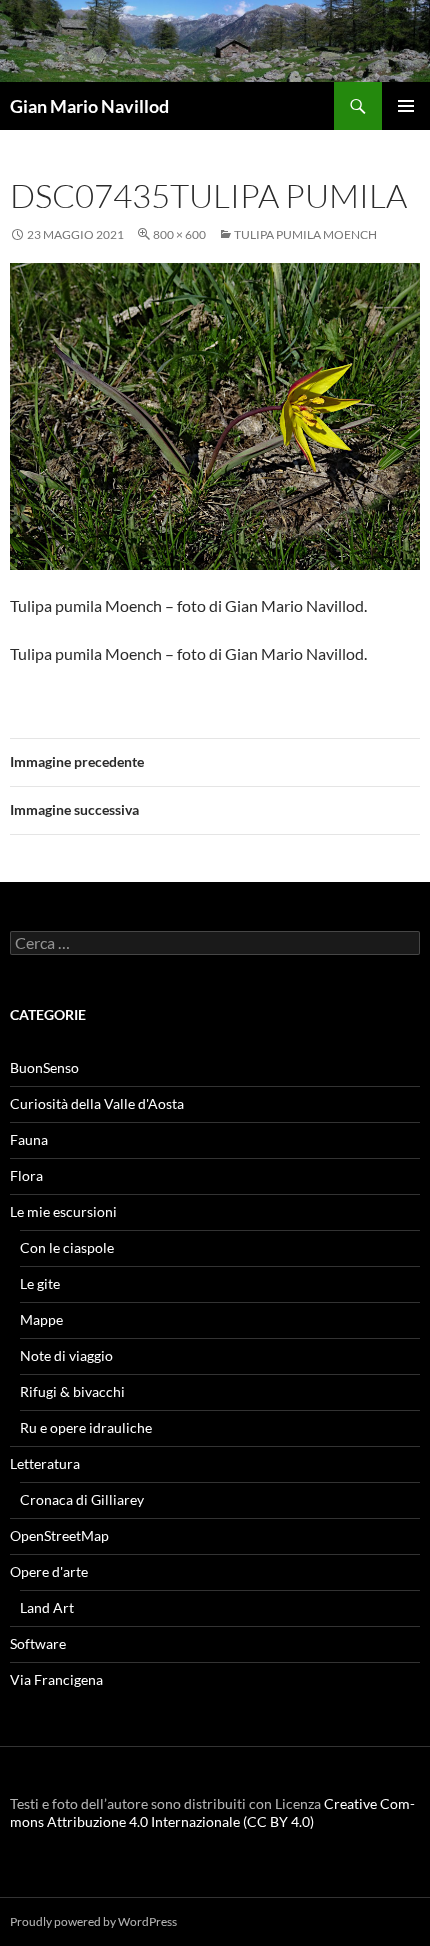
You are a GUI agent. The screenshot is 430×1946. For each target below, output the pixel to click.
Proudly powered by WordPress (93, 1921)
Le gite (40, 1283)
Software (38, 1643)
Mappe (41, 1319)
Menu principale (406, 106)
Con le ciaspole (67, 1247)
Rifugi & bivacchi (72, 1391)
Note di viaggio (66, 1355)
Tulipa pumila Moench (305, 234)
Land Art (47, 1607)
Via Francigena (56, 1679)
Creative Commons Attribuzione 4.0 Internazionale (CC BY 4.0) (212, 1812)
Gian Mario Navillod (89, 106)
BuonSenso (44, 1067)
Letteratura (45, 1463)
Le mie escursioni (63, 1211)
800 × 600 (179, 234)
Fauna (29, 1139)
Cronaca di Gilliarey (82, 1499)
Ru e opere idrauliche (86, 1427)
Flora (26, 1175)
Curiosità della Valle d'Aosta (97, 1103)
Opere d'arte (49, 1571)
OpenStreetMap (59, 1535)
